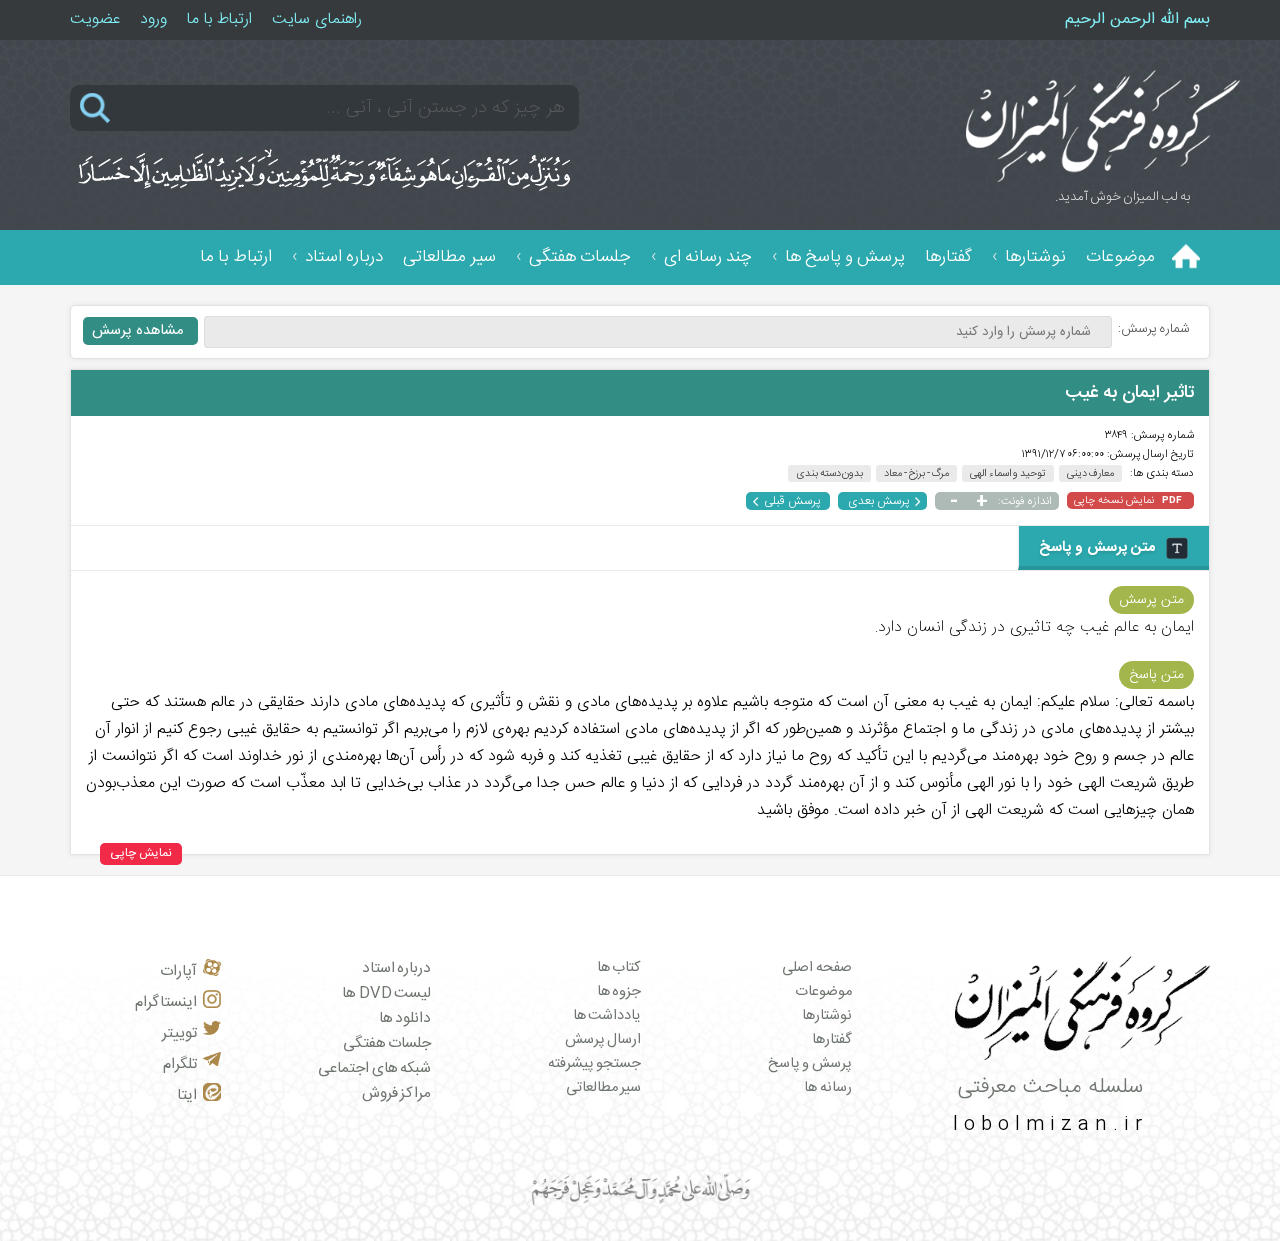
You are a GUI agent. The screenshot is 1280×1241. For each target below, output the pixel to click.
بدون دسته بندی (829, 473)
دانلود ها (405, 1018)
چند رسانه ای (708, 257)
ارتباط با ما (219, 19)
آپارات (178, 971)
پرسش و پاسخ (810, 1064)
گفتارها (948, 257)
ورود (153, 19)
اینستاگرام (166, 1002)
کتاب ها (619, 968)
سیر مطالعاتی (449, 257)
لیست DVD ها (386, 993)
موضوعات (1120, 257)
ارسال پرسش (603, 1040)
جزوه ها (619, 992)
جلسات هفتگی (580, 257)
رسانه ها (828, 1088)
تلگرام (180, 1064)
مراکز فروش (397, 1093)
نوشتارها (1035, 257)
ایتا (187, 1095)
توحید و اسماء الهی (1008, 473)
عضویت (95, 19)
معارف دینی (1091, 473)
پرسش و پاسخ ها (845, 257)
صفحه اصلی (817, 968)
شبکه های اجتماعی (374, 1068)
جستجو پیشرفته (595, 1064)
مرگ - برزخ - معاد (916, 473)
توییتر (179, 1033)
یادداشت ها (607, 1016)
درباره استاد (344, 257)
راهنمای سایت (317, 19)
